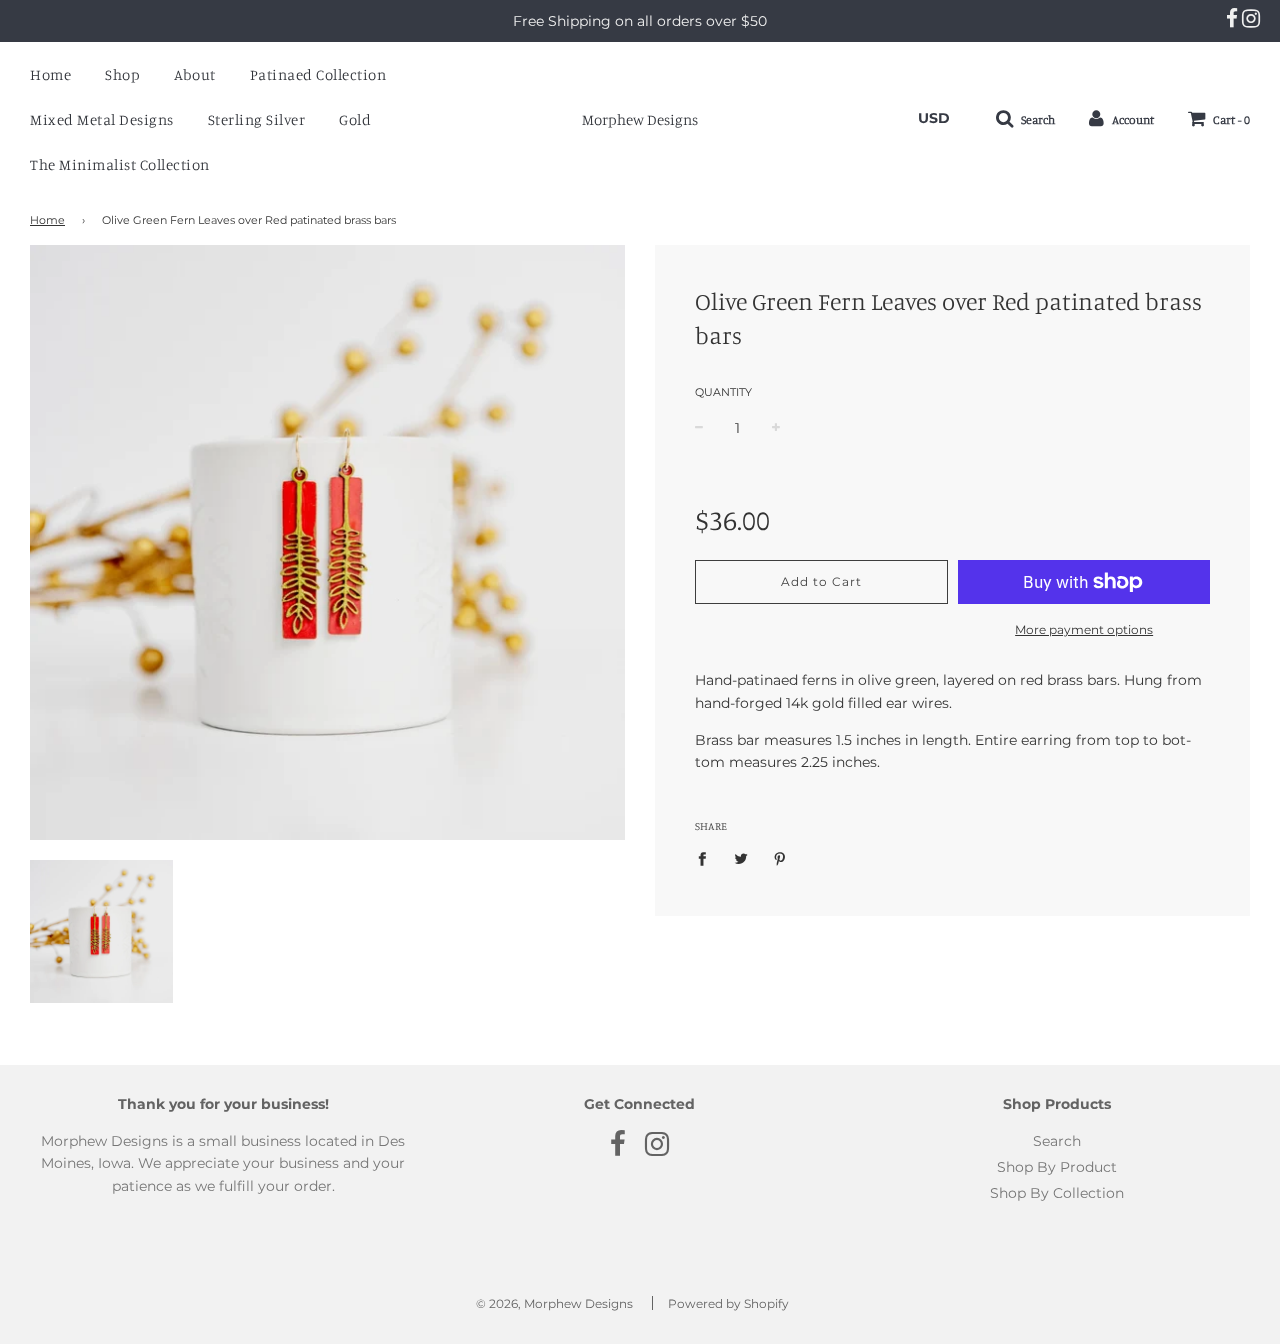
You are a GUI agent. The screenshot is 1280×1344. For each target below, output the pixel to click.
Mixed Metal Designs (102, 119)
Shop (122, 74)
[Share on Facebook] (707, 858)
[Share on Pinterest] (780, 858)
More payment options (1084, 629)
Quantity (723, 392)
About (195, 74)
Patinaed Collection (318, 74)
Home (50, 74)
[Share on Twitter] (741, 858)
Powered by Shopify (728, 1303)
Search (1057, 1141)
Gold (355, 119)
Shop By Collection (1057, 1193)
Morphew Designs (640, 119)
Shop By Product (1057, 1167)
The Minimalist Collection (120, 164)
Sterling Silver (257, 119)
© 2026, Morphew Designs (554, 1303)
